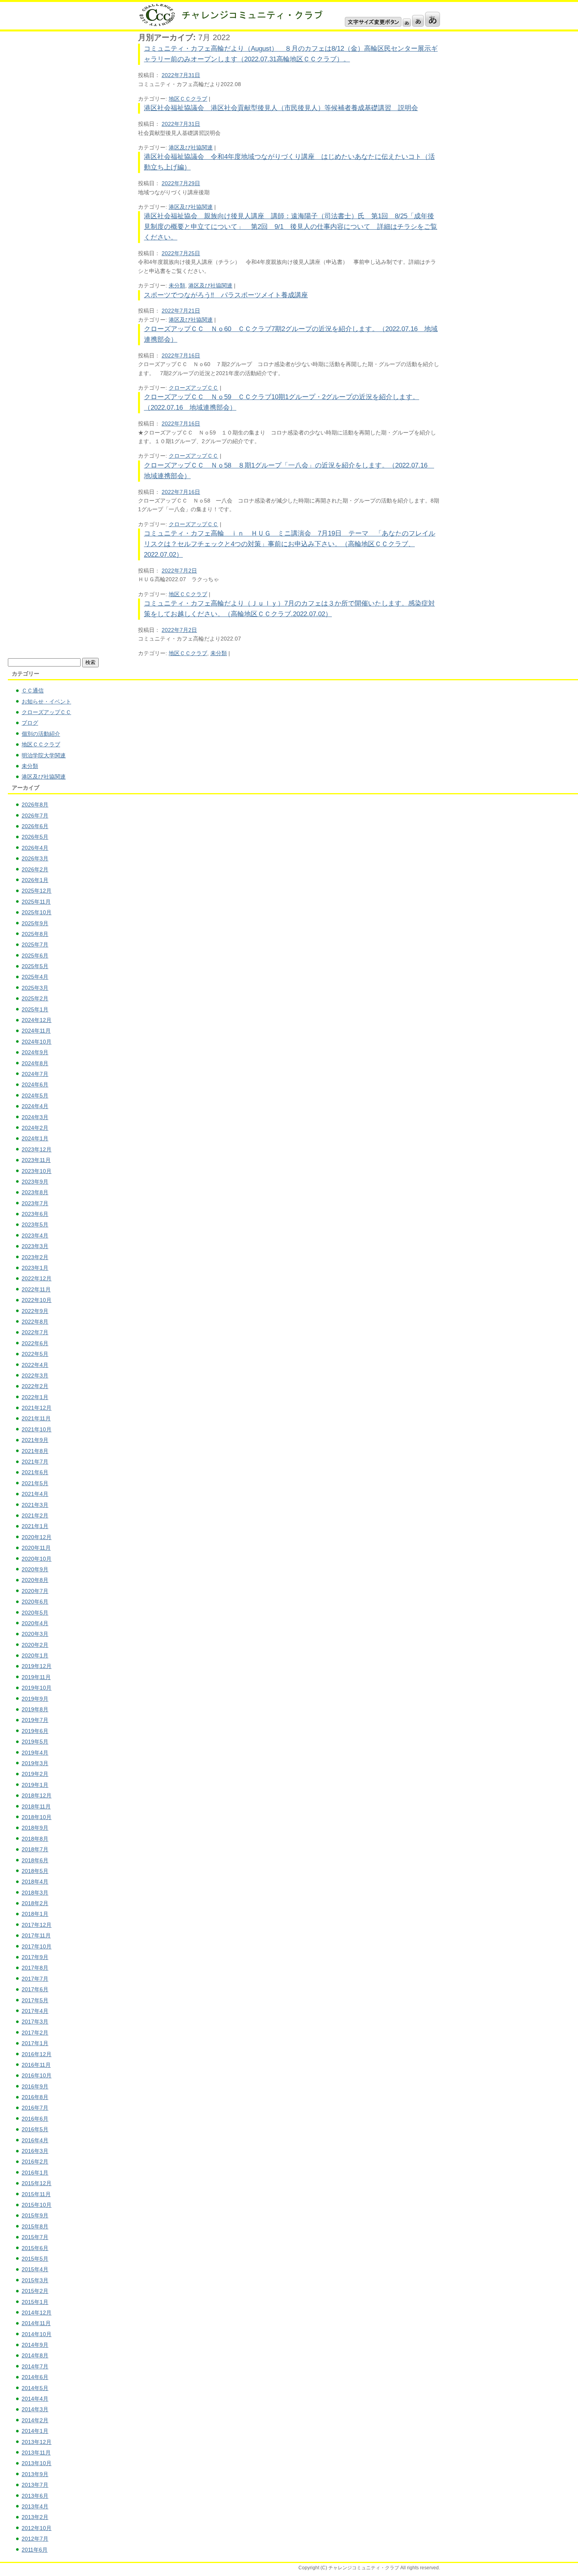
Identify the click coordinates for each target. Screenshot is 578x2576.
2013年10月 (37, 2463)
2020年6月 (35, 1602)
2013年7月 (35, 2485)
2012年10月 (37, 2528)
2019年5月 (35, 1742)
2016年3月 (35, 2151)
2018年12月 (37, 1795)
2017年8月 (35, 1968)
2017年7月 (35, 1979)
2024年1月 (35, 1138)
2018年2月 (35, 1903)
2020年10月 (37, 1559)
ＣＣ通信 (33, 690)
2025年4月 (35, 977)
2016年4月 (35, 2140)
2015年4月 (35, 2269)
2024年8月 (35, 1063)
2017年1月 (35, 2043)
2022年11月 (36, 1289)
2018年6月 (35, 1860)
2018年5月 (35, 1871)
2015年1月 (35, 2302)
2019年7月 (35, 1720)
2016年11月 (36, 2065)
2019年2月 (35, 1774)
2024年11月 (36, 1031)
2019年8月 (35, 1709)
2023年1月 (35, 1268)
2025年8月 (35, 934)
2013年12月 (37, 2442)
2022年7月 (35, 1332)
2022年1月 (35, 1397)
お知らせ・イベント (46, 702)
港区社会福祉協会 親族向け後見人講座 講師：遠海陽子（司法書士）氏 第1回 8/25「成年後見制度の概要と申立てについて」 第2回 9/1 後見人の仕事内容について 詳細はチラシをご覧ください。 (291, 227)
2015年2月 (35, 2291)
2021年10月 (37, 1429)
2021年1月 (35, 1526)
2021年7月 (35, 1462)
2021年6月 (35, 1472)
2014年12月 (37, 2313)
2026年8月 (35, 805)
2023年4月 (35, 1236)
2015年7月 (35, 2237)
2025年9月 (35, 923)
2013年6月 (35, 2496)
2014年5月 (35, 2388)
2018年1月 (35, 1914)
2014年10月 (37, 2334)
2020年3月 (35, 1634)
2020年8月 (35, 1580)
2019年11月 (36, 1677)
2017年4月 (35, 2011)
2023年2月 (35, 1257)
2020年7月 (35, 1591)
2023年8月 (35, 1192)
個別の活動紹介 (41, 734)
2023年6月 (35, 1214)
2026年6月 (35, 826)
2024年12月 (37, 1020)
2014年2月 (35, 2420)
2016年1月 (35, 2173)
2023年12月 (37, 1149)
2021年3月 (35, 1505)
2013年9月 (35, 2474)
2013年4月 (35, 2506)
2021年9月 (35, 1440)
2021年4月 (35, 1494)
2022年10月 (37, 1300)
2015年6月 (35, 2248)
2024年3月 (35, 1117)
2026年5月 (35, 837)
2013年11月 (36, 2453)
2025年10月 (37, 912)
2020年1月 (35, 1655)
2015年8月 (35, 2226)
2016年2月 (35, 2162)
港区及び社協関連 (191, 147)
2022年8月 (35, 1322)
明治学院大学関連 (44, 755)
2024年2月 (35, 1128)
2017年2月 (35, 2033)
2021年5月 (35, 1483)
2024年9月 (35, 1052)
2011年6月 (35, 2550)
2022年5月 (35, 1354)
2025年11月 (36, 902)
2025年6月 (35, 956)
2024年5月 (35, 1096)
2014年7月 (35, 2366)
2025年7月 (35, 945)
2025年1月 (35, 1009)
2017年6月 (35, 1989)
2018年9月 (35, 1828)
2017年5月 (35, 2000)
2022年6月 (35, 1343)
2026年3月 (35, 858)
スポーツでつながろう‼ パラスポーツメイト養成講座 (226, 295)
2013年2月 (35, 2517)
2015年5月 (35, 2259)
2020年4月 (35, 1623)
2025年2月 (35, 998)
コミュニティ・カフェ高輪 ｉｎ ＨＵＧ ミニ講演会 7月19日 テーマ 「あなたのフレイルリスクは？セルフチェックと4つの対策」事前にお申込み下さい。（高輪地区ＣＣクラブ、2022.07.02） (290, 544)
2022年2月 (35, 1386)
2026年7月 (35, 816)
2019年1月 (35, 1785)
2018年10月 (37, 1817)
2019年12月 (37, 1666)
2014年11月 (36, 2323)
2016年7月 (35, 2108)
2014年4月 (35, 2399)
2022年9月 (35, 1311)
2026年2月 (35, 869)
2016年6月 (35, 2119)
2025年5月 (35, 966)
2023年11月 (36, 1160)
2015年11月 (36, 2194)
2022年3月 (35, 1375)
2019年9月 (35, 1699)
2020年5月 (35, 1613)
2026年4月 (35, 848)
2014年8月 (35, 2355)
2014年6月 (35, 2377)
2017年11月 (36, 1935)
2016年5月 (35, 2129)
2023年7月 (35, 1203)
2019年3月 (35, 1763)
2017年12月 (37, 1925)
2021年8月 (35, 1451)
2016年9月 (35, 2086)
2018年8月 (35, 1839)
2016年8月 (35, 2097)
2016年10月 (37, 2075)
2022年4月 (35, 1365)
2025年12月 (37, 891)
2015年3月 (35, 2280)
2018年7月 (35, 1849)
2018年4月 (35, 1882)
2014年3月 (35, 2409)
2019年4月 (35, 1753)
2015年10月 (37, 2205)
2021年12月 (37, 1408)
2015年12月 (37, 2183)
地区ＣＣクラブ (188, 99)
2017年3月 (35, 2022)
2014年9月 (35, 2345)
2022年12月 (37, 1278)
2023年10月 (37, 1171)
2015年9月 (35, 2215)
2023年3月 (35, 1246)
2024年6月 (35, 1085)
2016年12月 (37, 2054)
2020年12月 (37, 1537)
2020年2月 (35, 1645)
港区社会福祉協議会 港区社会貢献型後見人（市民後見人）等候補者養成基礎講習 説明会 (281, 108)
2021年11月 (36, 1418)
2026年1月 (35, 880)
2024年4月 (35, 1106)
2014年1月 (35, 2431)
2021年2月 (35, 1515)
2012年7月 (35, 2539)
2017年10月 (37, 1946)
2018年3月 (35, 1893)
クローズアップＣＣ (193, 388)
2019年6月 (35, 1731)
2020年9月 (35, 1569)
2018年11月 (36, 1806)
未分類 (177, 285)
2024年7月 (35, 1074)
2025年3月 (35, 988)
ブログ (30, 723)
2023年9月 (35, 1182)
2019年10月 (37, 1688)
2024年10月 (37, 1042)
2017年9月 (35, 1957)
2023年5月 (35, 1224)
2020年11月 (36, 1548)
